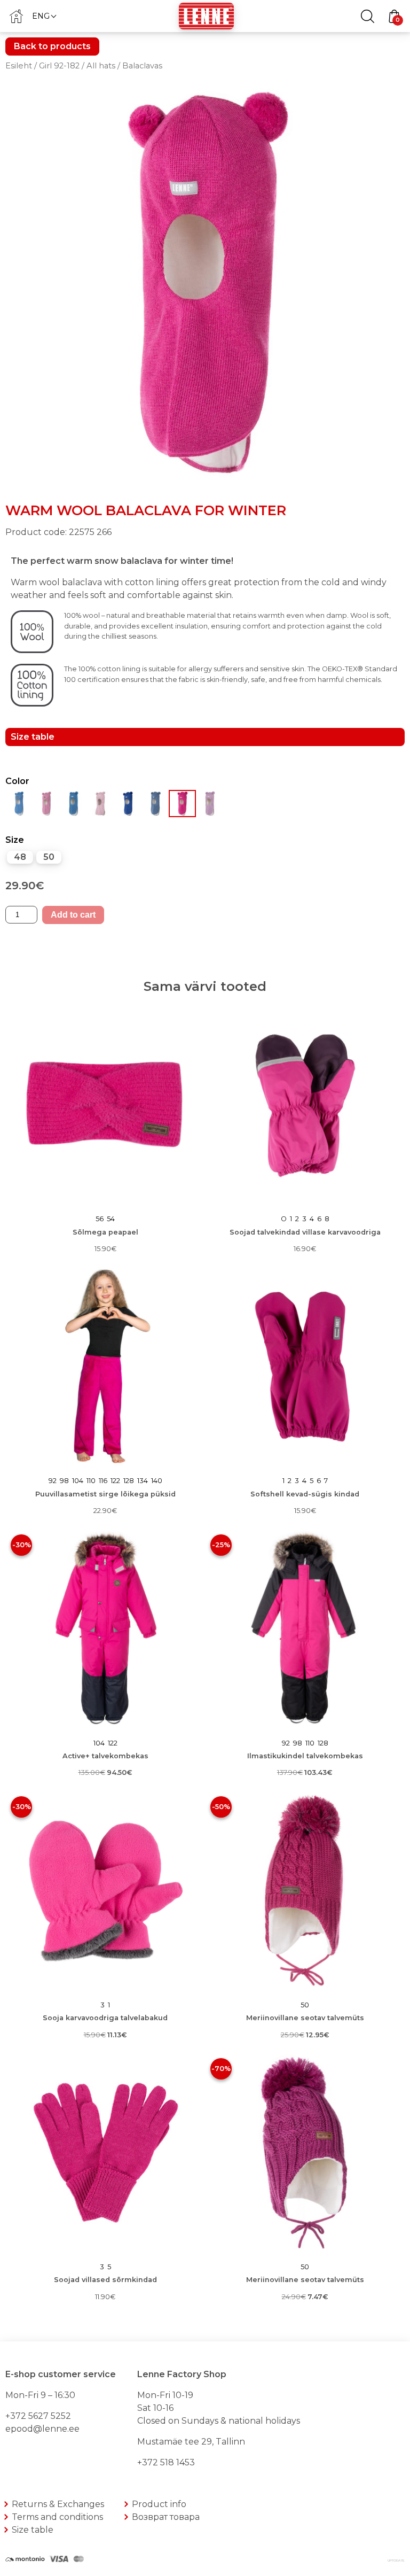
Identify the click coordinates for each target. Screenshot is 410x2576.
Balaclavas (142, 66)
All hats (101, 66)
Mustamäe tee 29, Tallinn (191, 2442)
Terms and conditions (57, 2517)
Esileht (19, 66)
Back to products (52, 46)
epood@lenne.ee (42, 2429)
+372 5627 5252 (38, 2416)
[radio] (20, 857)
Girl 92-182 (59, 66)
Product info (159, 2504)
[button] (44, 16)
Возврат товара (166, 2517)
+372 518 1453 (166, 2462)
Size (15, 840)
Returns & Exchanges (58, 2504)
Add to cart (73, 915)
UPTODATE (396, 2561)
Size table (33, 2530)
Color (17, 781)
